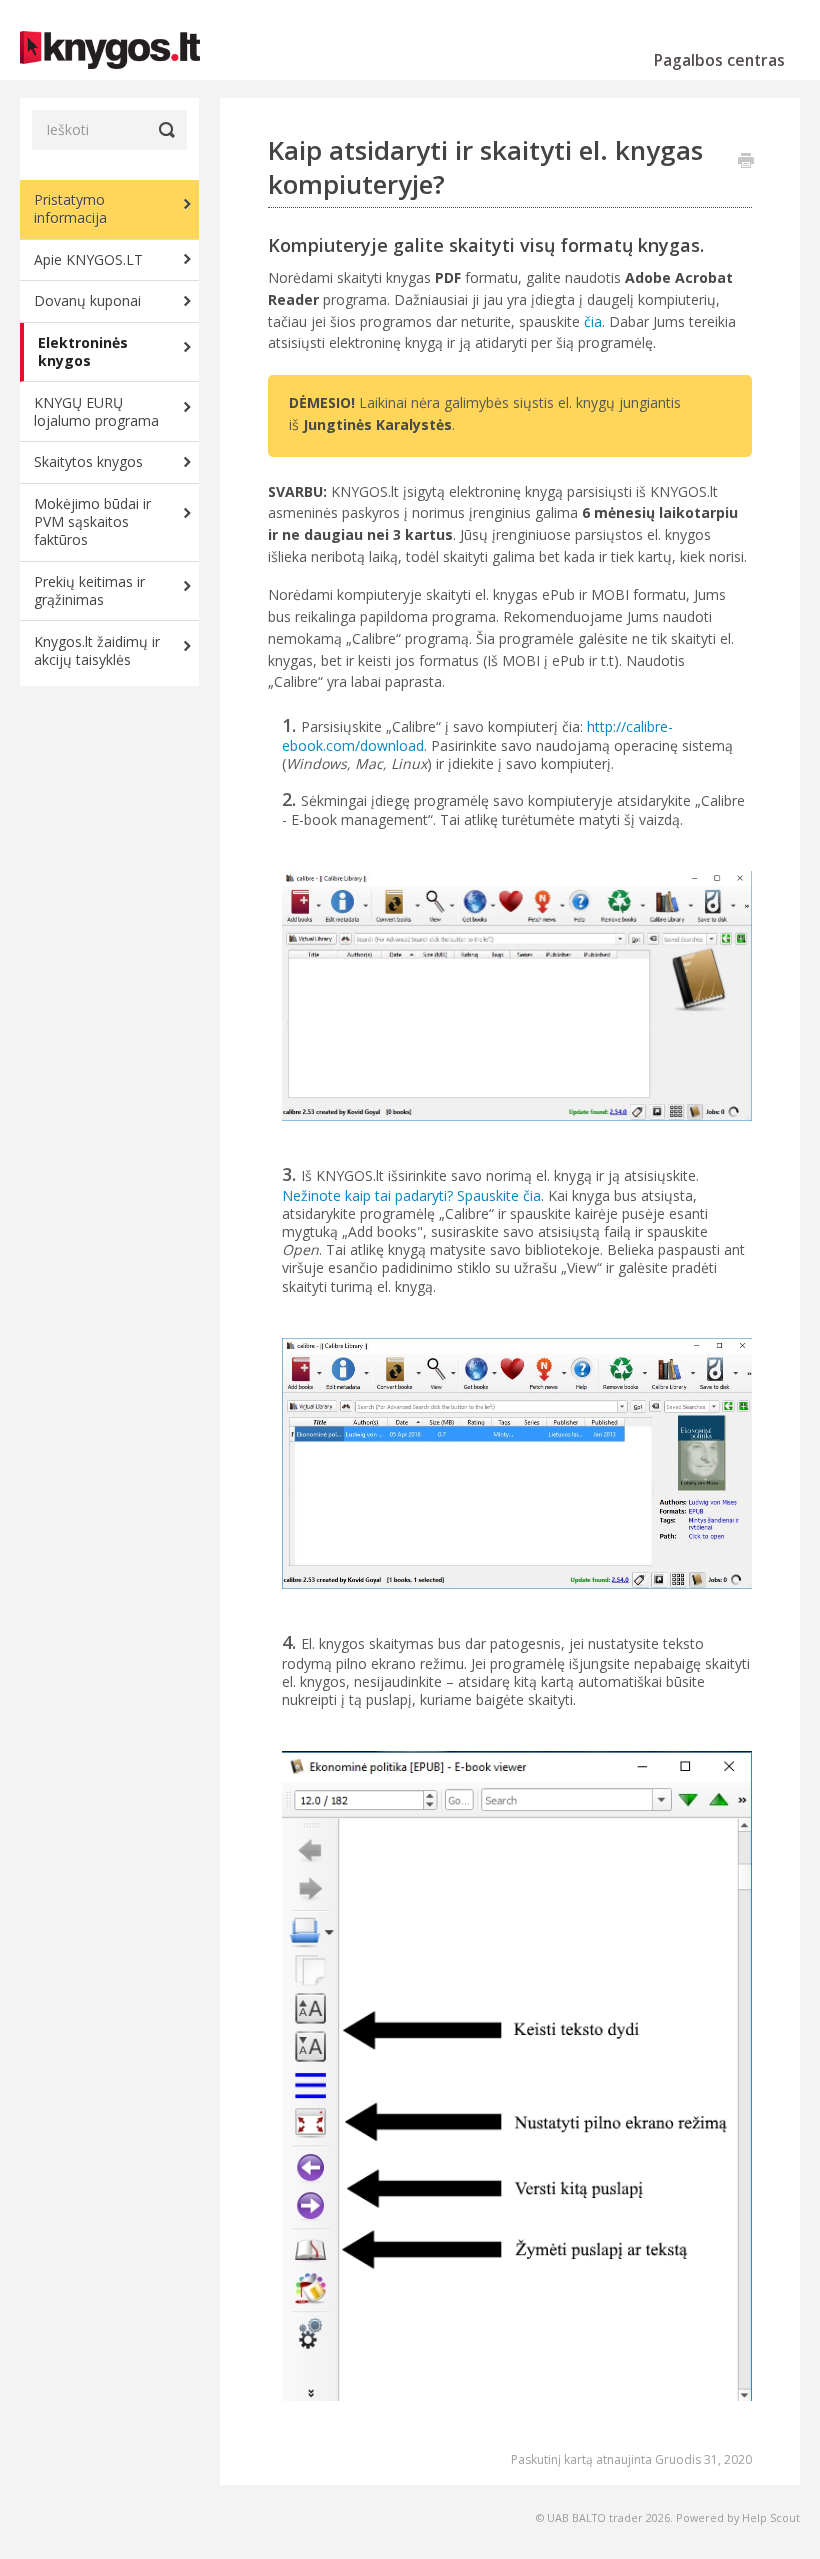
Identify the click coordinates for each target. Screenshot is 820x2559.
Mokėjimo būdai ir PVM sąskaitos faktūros (92, 521)
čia (593, 321)
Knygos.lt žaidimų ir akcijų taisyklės (97, 650)
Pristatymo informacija (70, 208)
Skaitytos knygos (88, 461)
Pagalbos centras (719, 60)
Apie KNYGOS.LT (88, 259)
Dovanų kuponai (87, 300)
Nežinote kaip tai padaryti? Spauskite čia (411, 1195)
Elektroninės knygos (83, 351)
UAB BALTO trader (595, 2517)
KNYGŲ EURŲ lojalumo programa (96, 411)
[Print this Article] (746, 162)
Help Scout (771, 2517)
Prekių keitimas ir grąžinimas (89, 590)
